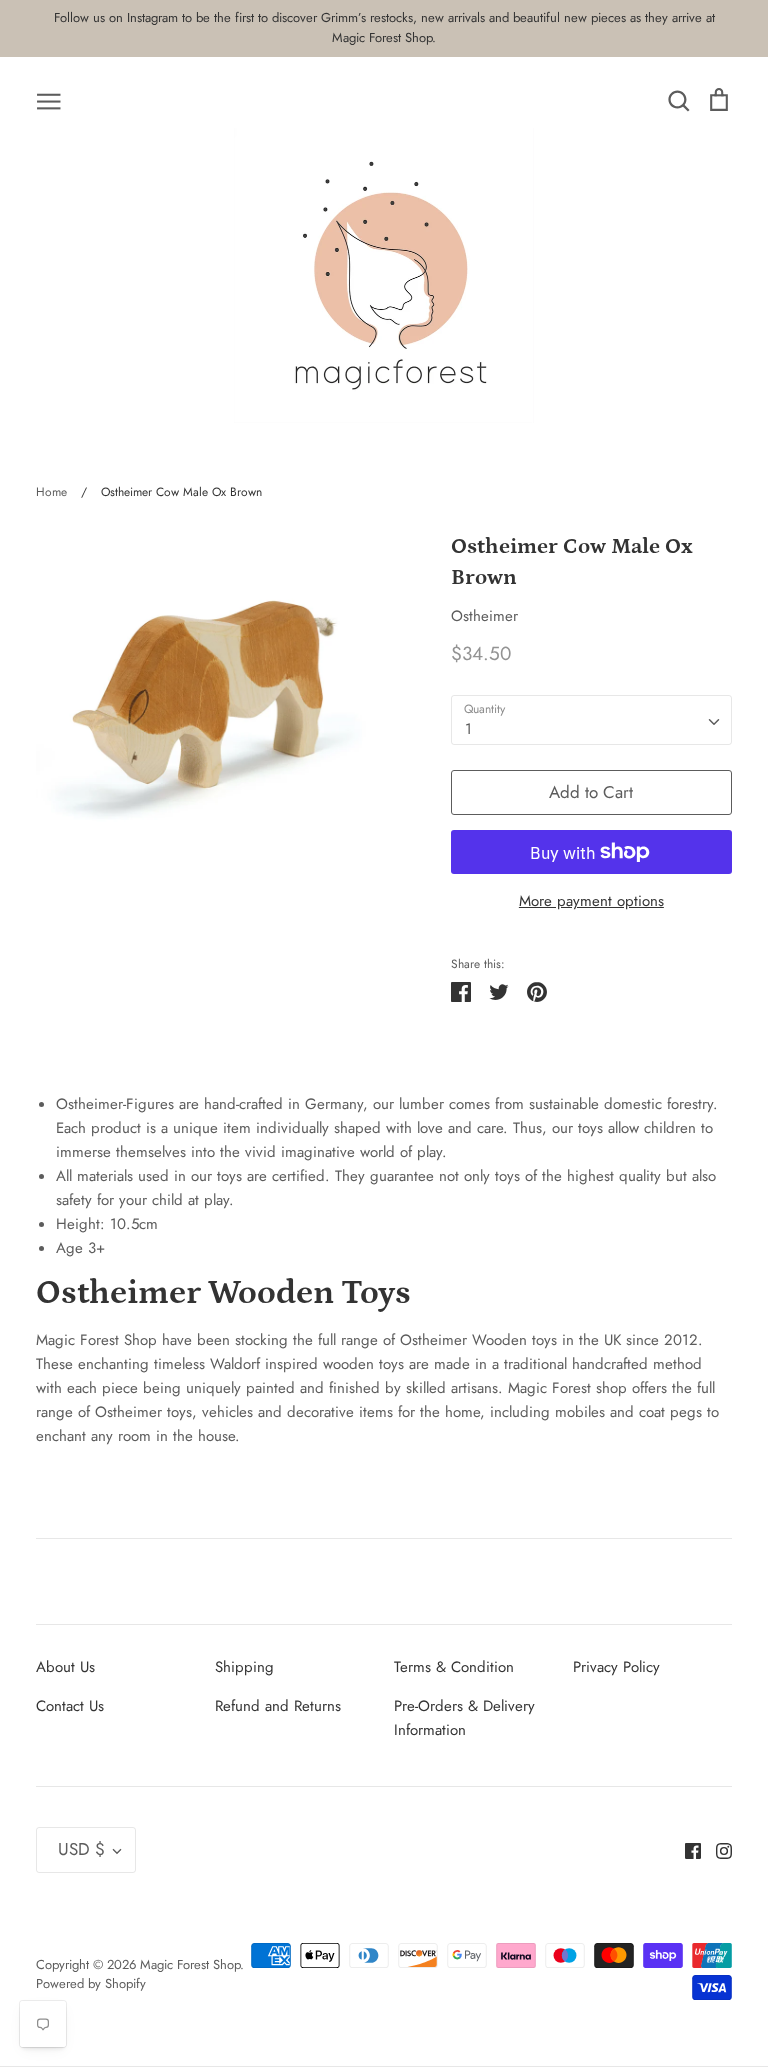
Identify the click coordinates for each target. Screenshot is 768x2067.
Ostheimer (484, 616)
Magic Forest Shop (190, 1964)
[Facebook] (685, 1850)
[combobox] (591, 720)
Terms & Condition (454, 1667)
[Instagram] (716, 1850)
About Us (65, 1667)
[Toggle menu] (49, 100)
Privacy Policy (616, 1667)
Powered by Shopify (91, 1983)
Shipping (244, 1667)
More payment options (591, 901)
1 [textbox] (468, 729)
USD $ (81, 1849)
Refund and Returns (278, 1706)
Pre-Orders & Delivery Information (464, 1718)
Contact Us (70, 1706)
